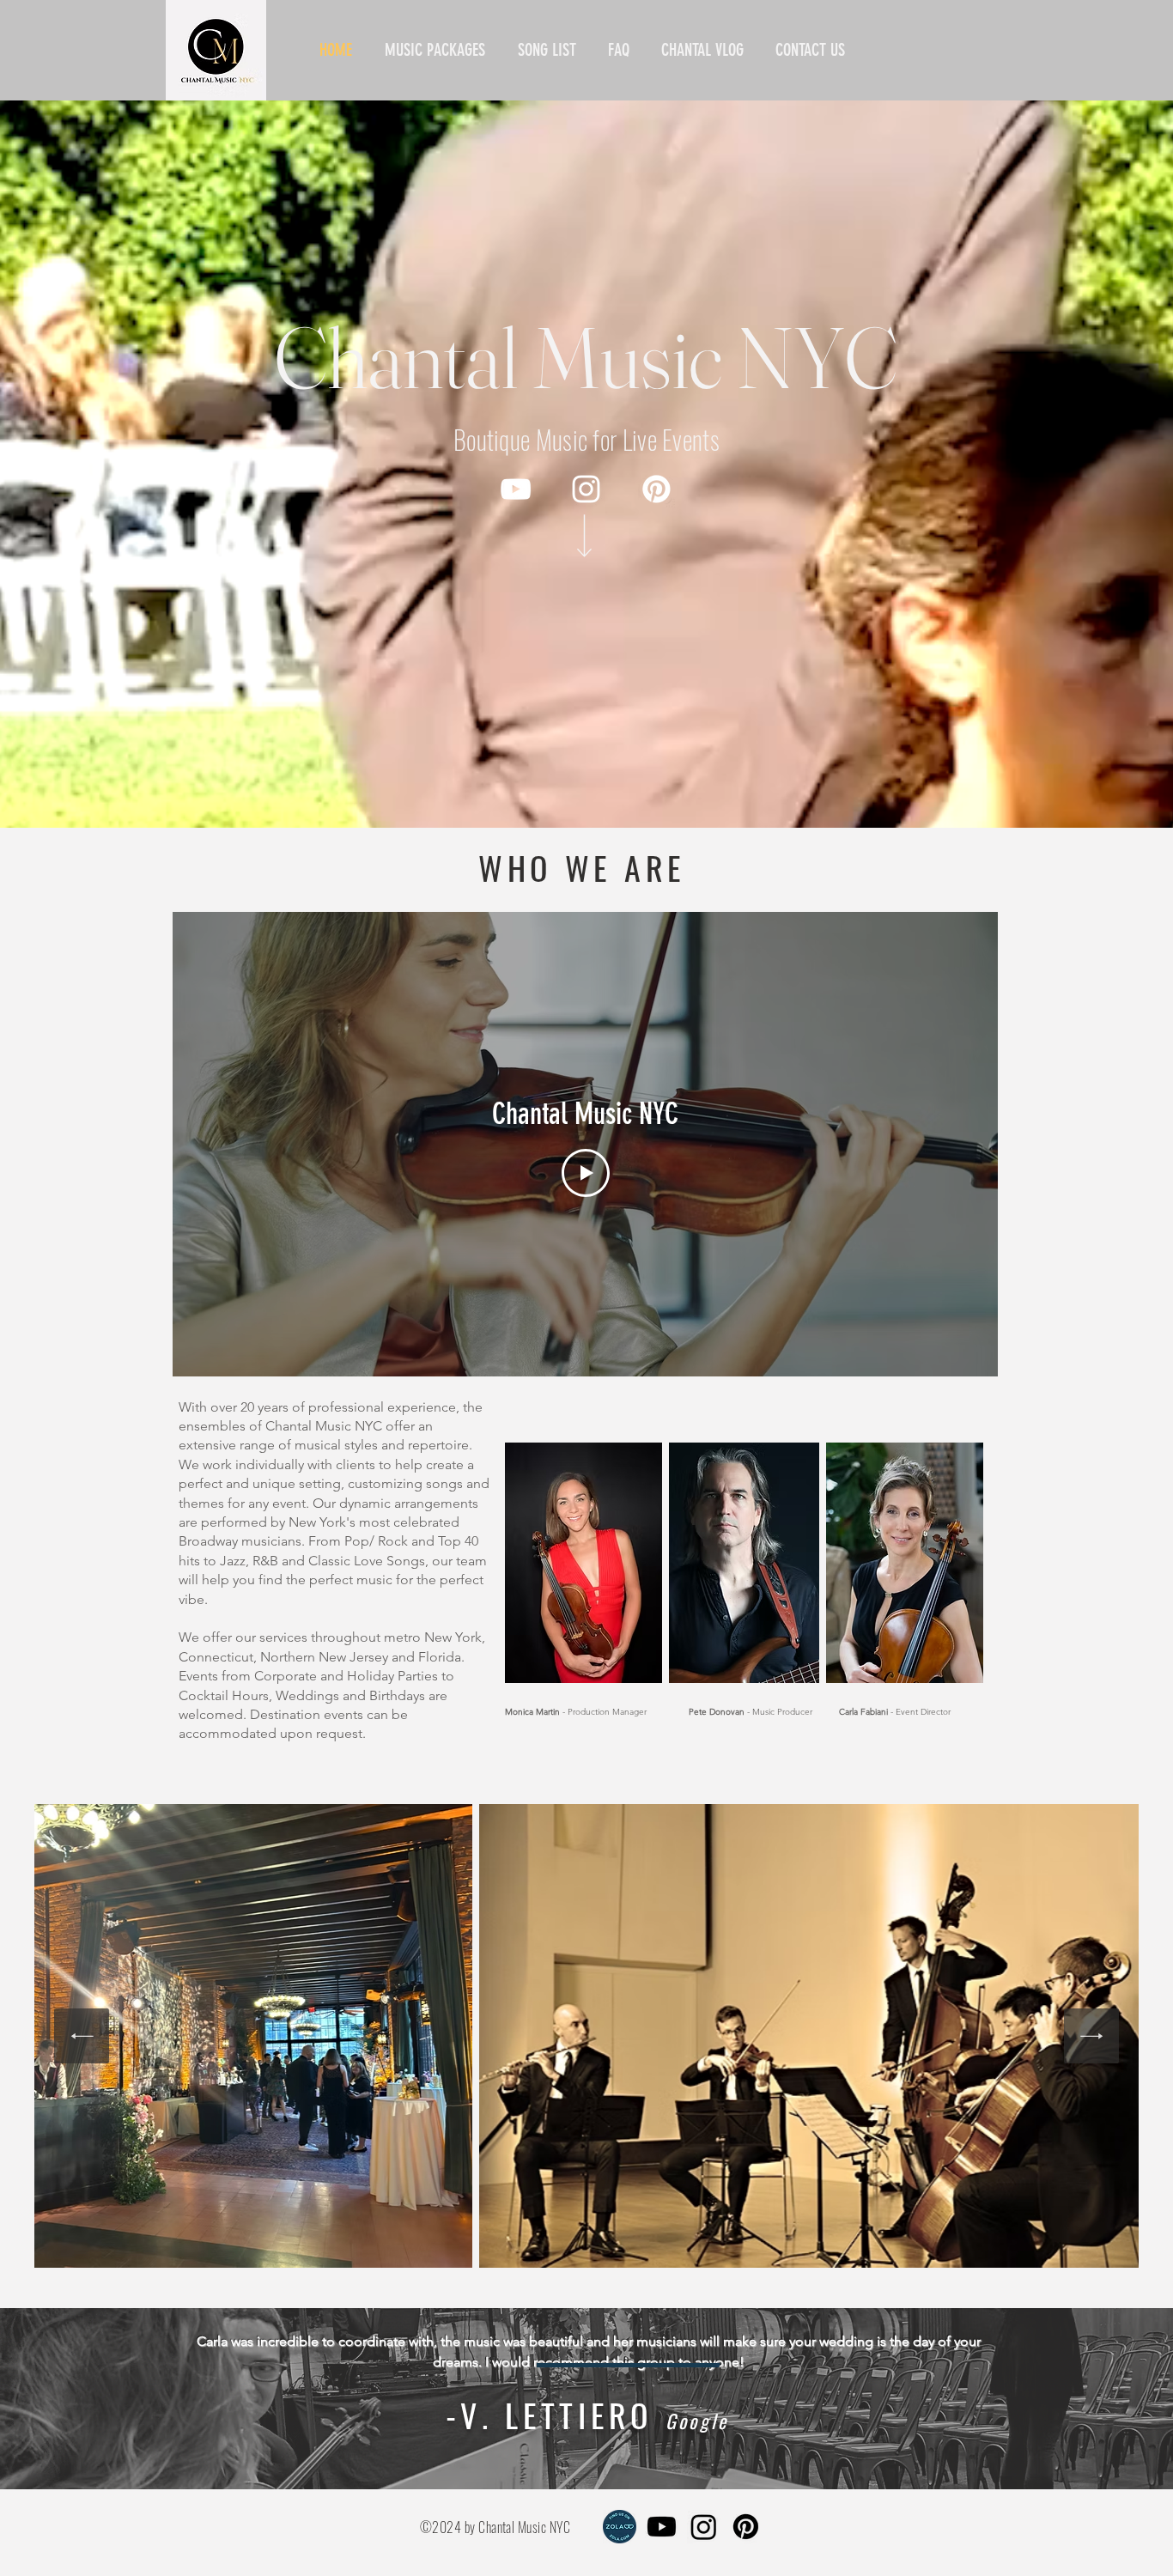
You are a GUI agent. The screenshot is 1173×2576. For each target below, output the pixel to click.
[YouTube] (516, 489)
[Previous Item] (82, 2036)
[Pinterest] (656, 489)
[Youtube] (662, 2527)
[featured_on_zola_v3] (620, 2527)
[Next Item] (1091, 2036)
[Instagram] (586, 489)
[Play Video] (586, 1173)
